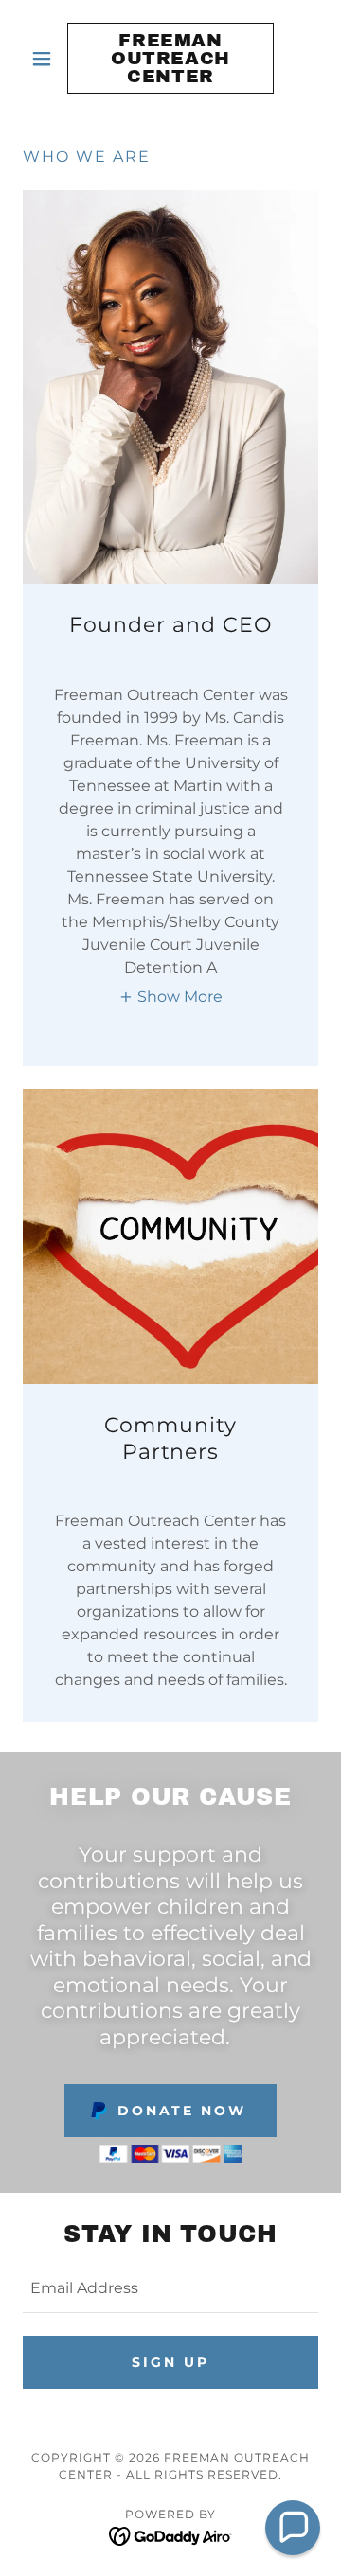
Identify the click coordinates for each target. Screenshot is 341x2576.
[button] (45, 59)
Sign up (170, 2362)
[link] (170, 58)
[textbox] (170, 2289)
